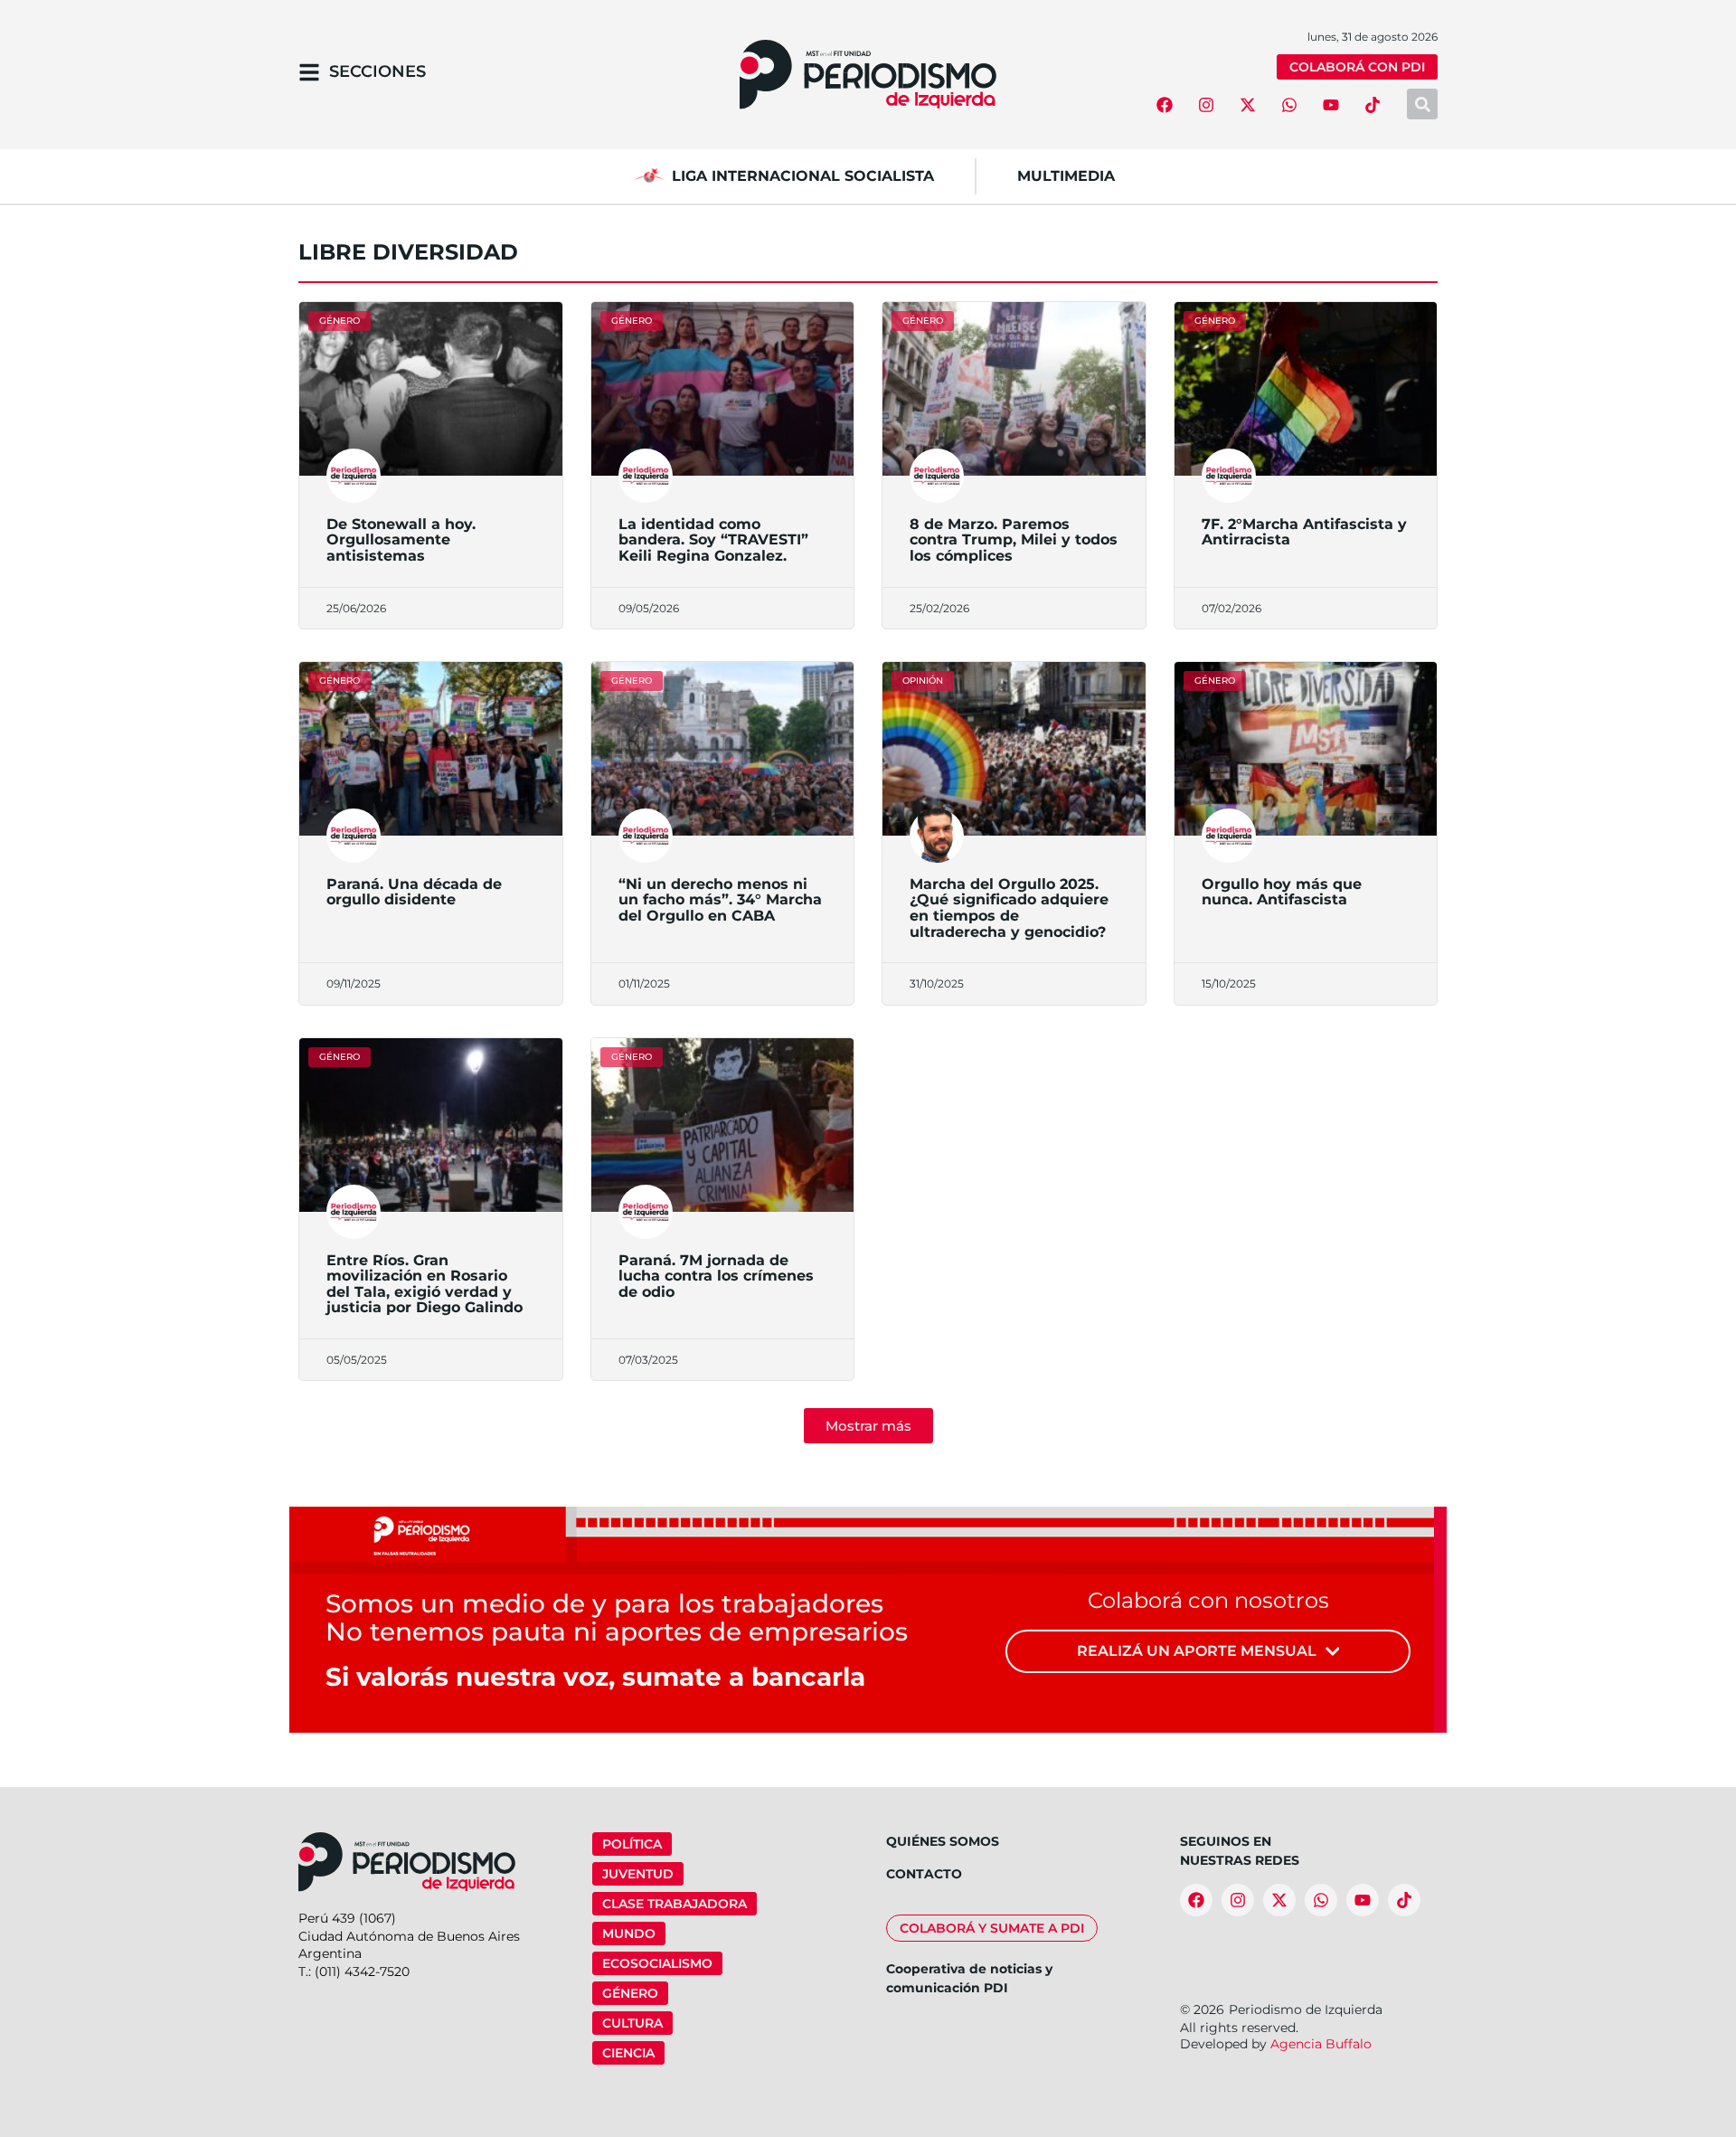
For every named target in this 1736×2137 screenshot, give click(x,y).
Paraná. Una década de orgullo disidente (414, 892)
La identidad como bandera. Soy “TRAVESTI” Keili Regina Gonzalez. (713, 540)
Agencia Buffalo (1321, 2044)
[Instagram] (1206, 105)
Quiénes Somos (943, 1841)
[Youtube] (1331, 105)
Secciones (377, 71)
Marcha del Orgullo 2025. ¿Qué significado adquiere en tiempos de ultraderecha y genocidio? (1009, 908)
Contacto (924, 1874)
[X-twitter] (1248, 105)
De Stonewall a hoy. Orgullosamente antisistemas (401, 540)
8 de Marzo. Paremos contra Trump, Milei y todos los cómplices (1014, 540)
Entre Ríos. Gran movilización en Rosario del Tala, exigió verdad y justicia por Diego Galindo (425, 1284)
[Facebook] (1165, 105)
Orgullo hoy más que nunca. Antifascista (1282, 892)
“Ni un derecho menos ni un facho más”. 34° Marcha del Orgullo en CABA (720, 900)
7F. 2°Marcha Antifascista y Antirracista (1304, 532)
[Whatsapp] (1289, 105)
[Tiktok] (1373, 105)
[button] (868, 1426)
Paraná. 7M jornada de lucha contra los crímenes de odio (716, 1276)
